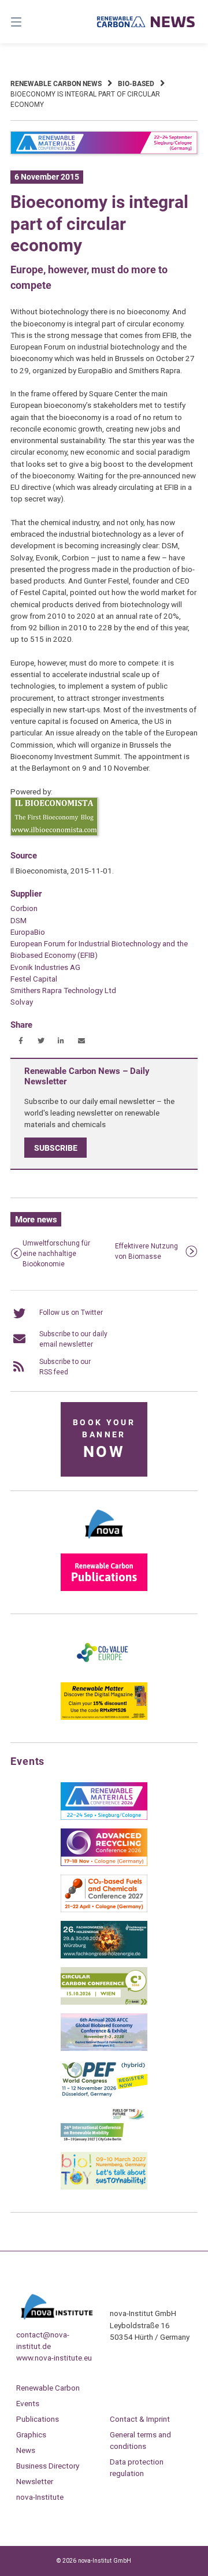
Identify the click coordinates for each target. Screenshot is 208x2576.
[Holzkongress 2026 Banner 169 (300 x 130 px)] (104, 1956)
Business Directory (48, 2466)
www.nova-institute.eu (54, 2358)
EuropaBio (28, 932)
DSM (18, 920)
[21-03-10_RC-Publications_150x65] (104, 1589)
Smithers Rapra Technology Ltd (63, 990)
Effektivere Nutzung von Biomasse (146, 1251)
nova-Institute (40, 2497)
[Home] (146, 22)
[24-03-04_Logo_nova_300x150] (104, 1542)
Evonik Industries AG (45, 967)
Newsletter (35, 2481)
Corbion (24, 908)
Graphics (31, 2434)
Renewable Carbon (48, 2388)
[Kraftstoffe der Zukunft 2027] (104, 2141)
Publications (38, 2419)
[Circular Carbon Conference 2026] (104, 2002)
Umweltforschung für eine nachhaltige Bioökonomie (56, 1254)
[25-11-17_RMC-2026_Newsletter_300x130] (104, 1817)
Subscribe (56, 1148)
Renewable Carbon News (56, 84)
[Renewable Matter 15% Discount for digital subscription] (104, 1718)
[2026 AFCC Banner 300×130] (104, 2049)
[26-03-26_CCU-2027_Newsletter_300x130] (104, 1910)
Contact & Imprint (140, 2419)
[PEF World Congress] (104, 2095)
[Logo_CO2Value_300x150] (104, 1671)
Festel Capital (34, 979)
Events (28, 2403)
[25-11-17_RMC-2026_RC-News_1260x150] (104, 152)
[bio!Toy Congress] (104, 2187)
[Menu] (29, 22)
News (26, 2450)
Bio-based (136, 84)
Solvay (22, 1002)
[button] (21, 1041)
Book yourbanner (104, 1439)
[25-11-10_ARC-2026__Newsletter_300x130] (104, 1864)
